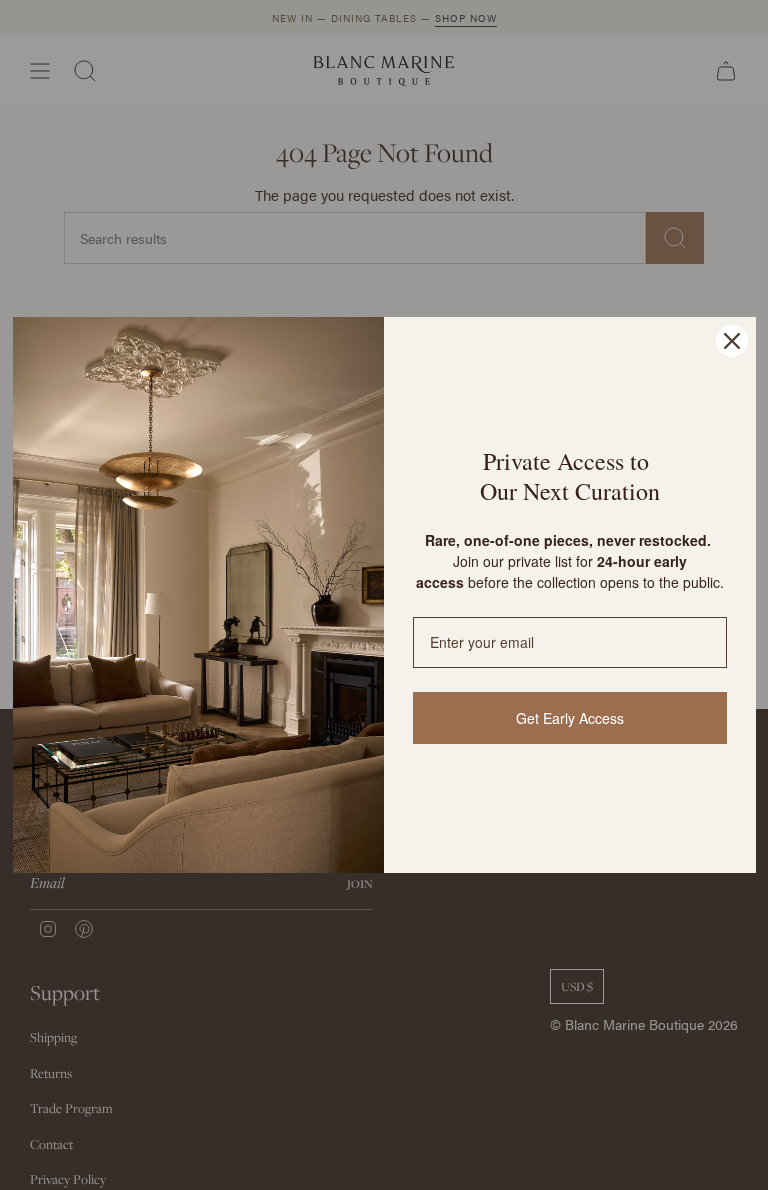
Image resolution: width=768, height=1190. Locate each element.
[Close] (732, 341)
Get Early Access (570, 718)
